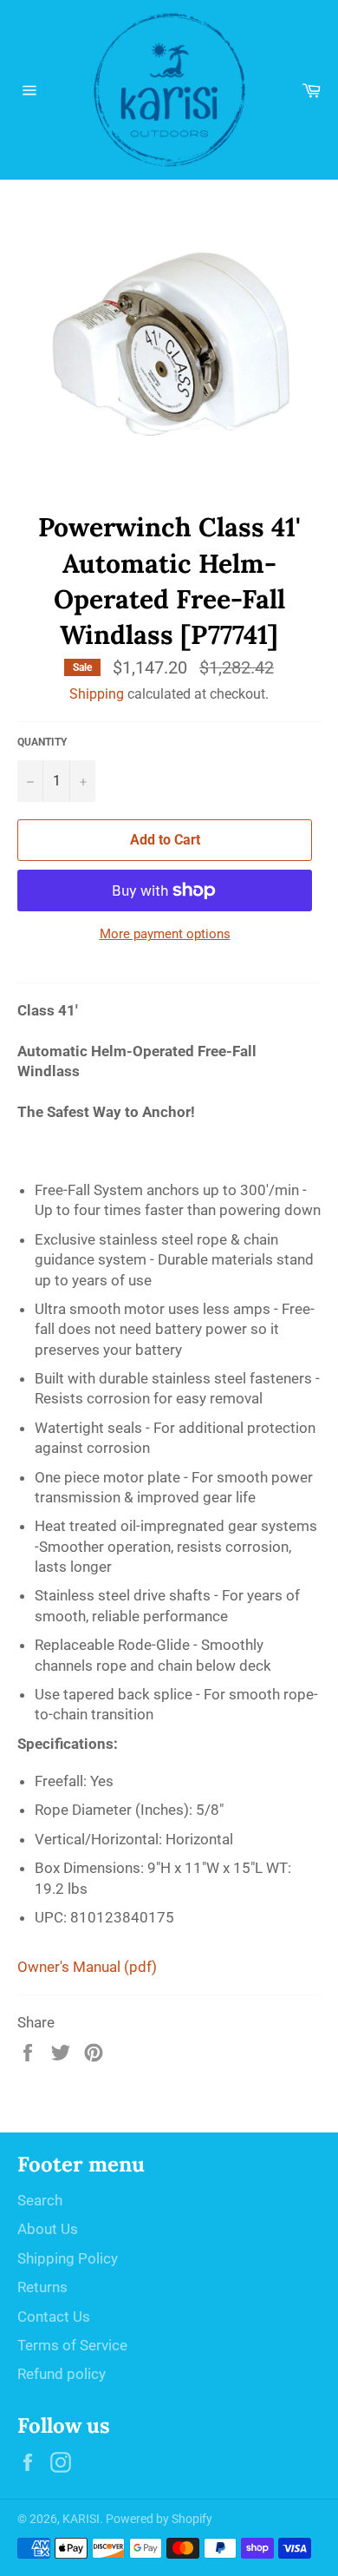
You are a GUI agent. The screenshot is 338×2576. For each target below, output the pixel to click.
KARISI (81, 2519)
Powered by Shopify (159, 2519)
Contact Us (54, 2316)
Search (40, 2200)
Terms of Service (72, 2345)
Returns (42, 2287)
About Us (48, 2229)
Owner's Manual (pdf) (87, 1967)
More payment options (165, 934)
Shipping (97, 694)
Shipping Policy (68, 2258)
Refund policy (62, 2374)
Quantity (42, 742)
